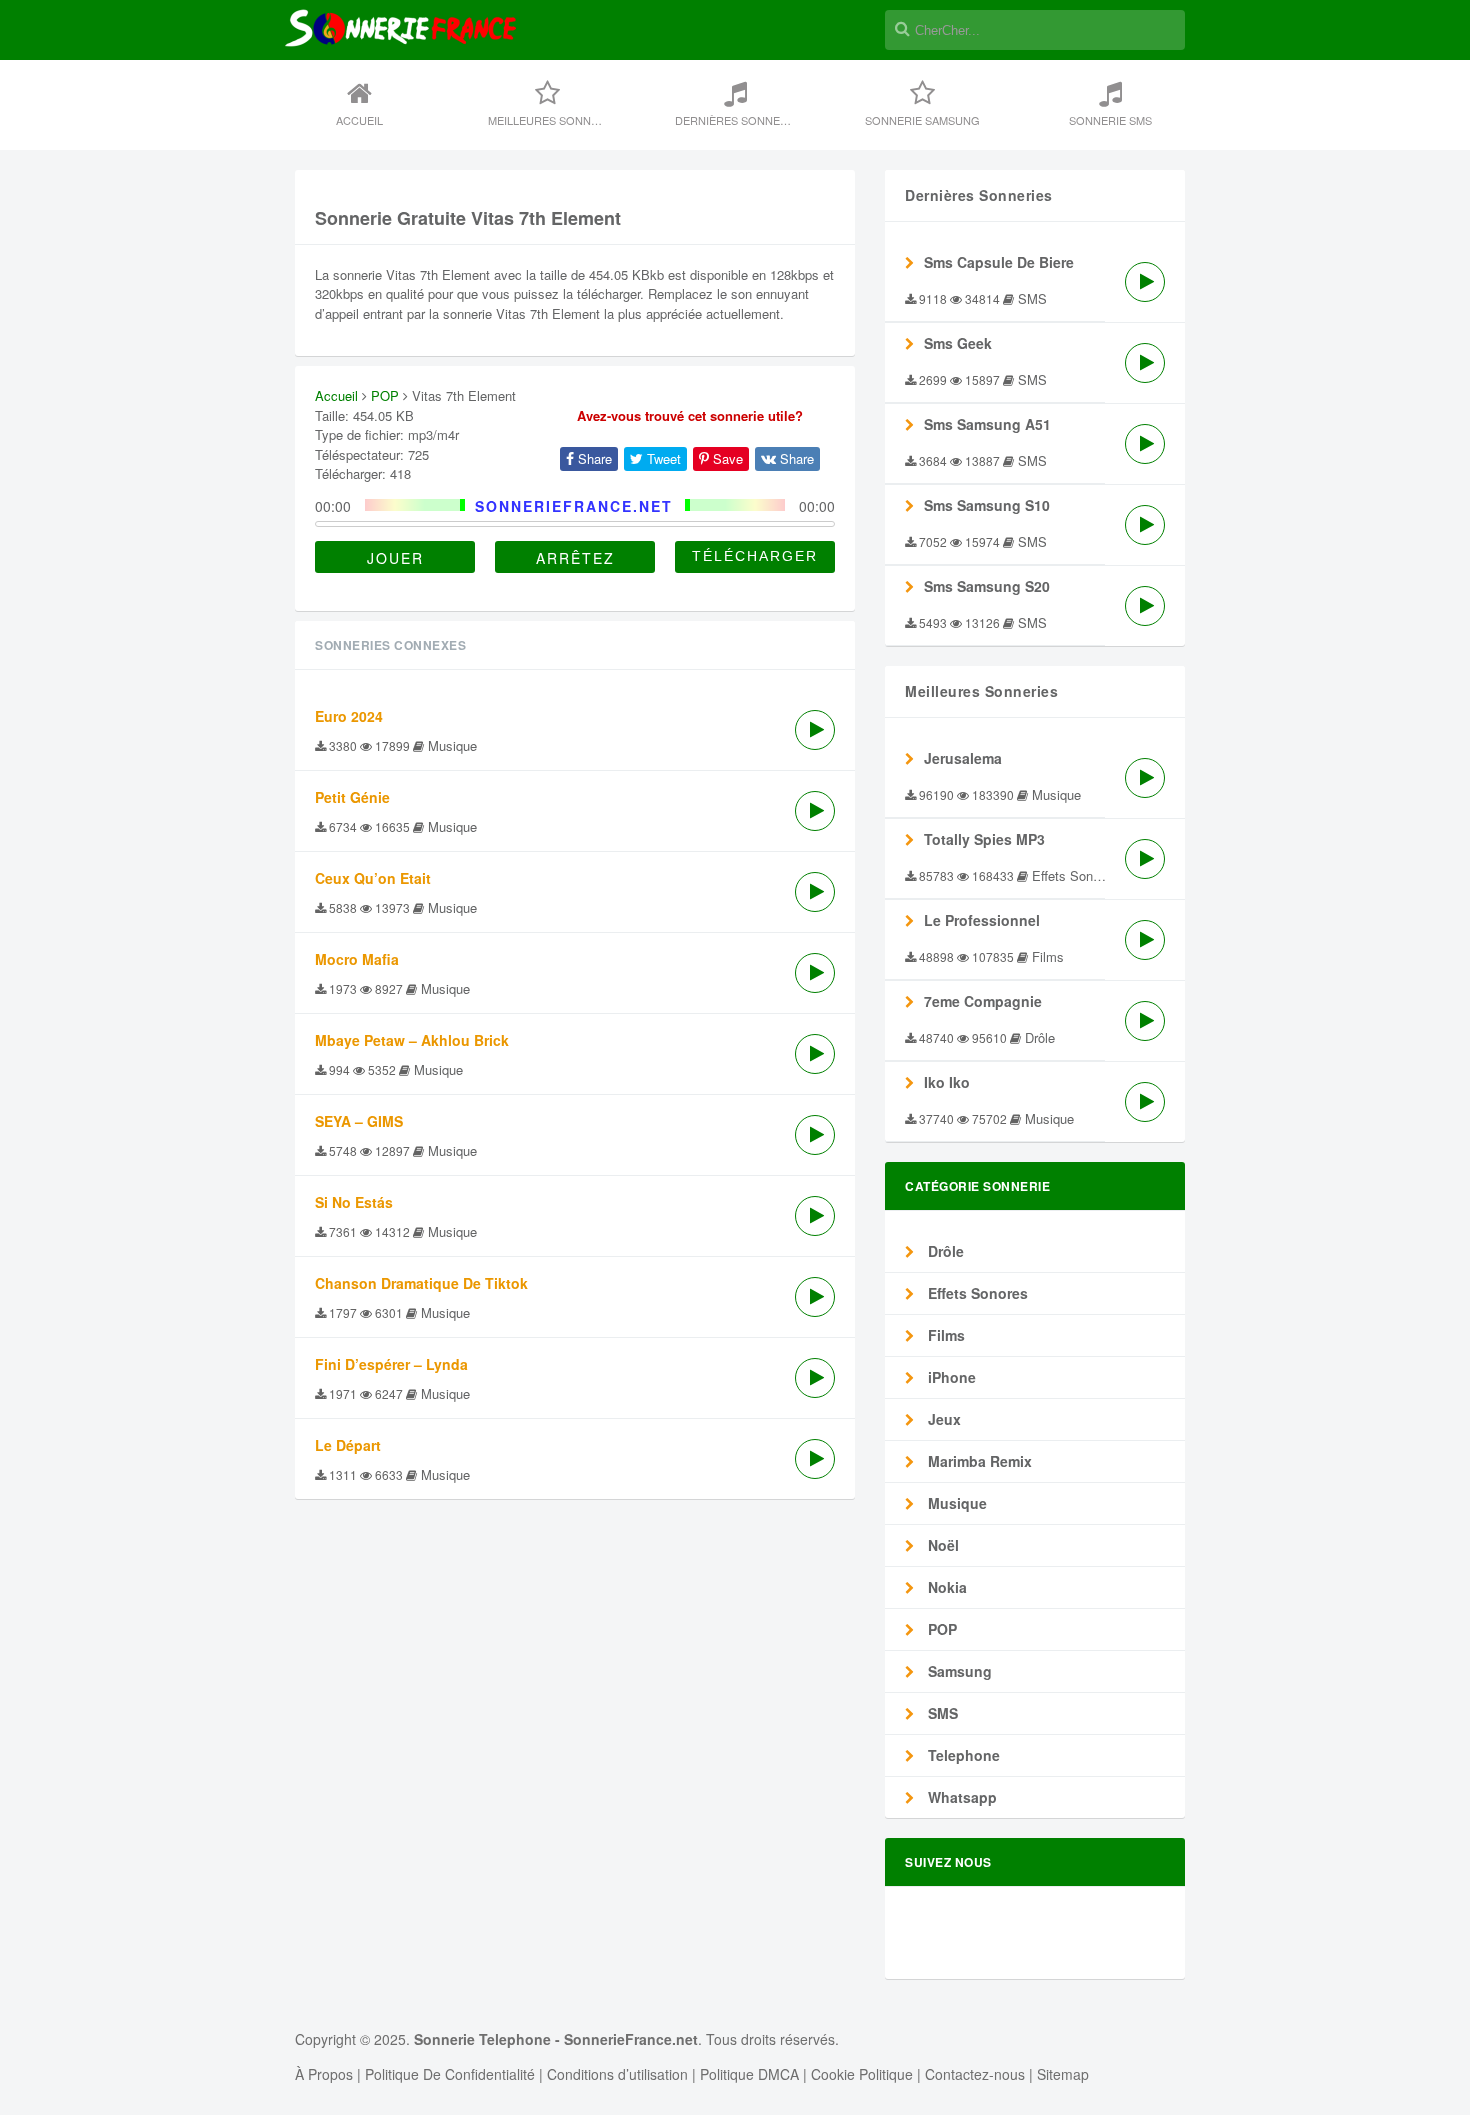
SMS (941, 1713)
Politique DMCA (749, 2074)
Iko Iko (947, 1082)
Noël (941, 1545)
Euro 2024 (349, 716)
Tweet (662, 458)
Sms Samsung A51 (987, 424)
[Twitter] (1004, 1924)
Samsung (958, 1671)
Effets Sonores (976, 1293)
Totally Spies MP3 (984, 839)
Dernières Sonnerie (736, 120)
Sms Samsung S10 (987, 505)
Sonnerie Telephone (482, 2039)
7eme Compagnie (983, 1001)
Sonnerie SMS (1110, 120)
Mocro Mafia (357, 959)
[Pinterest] (1106, 1924)
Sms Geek (958, 343)
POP (385, 395)
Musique (955, 1503)
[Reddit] (1072, 1924)
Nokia (945, 1587)
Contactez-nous (975, 2074)
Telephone (962, 1755)
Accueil (359, 120)
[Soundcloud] (1038, 1924)
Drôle (944, 1251)
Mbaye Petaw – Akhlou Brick (412, 1040)
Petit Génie (352, 797)
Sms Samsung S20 (987, 586)
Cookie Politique (862, 2074)
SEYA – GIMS (359, 1121)
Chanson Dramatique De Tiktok (421, 1283)
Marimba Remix (978, 1461)
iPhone (950, 1377)
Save (726, 458)
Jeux (942, 1419)
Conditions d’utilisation (617, 2074)
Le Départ (348, 1445)
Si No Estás (354, 1202)
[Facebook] (970, 1924)
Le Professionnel (982, 920)
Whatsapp (960, 1797)
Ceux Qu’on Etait (373, 878)
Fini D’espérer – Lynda (391, 1364)
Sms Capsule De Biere (999, 262)
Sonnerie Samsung (922, 120)
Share (593, 458)
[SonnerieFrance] (400, 92)
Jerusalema (963, 758)
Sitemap (1063, 2074)
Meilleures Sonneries (555, 120)
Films (944, 1335)
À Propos (324, 2074)
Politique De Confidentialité (450, 2074)
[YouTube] (1140, 1924)
